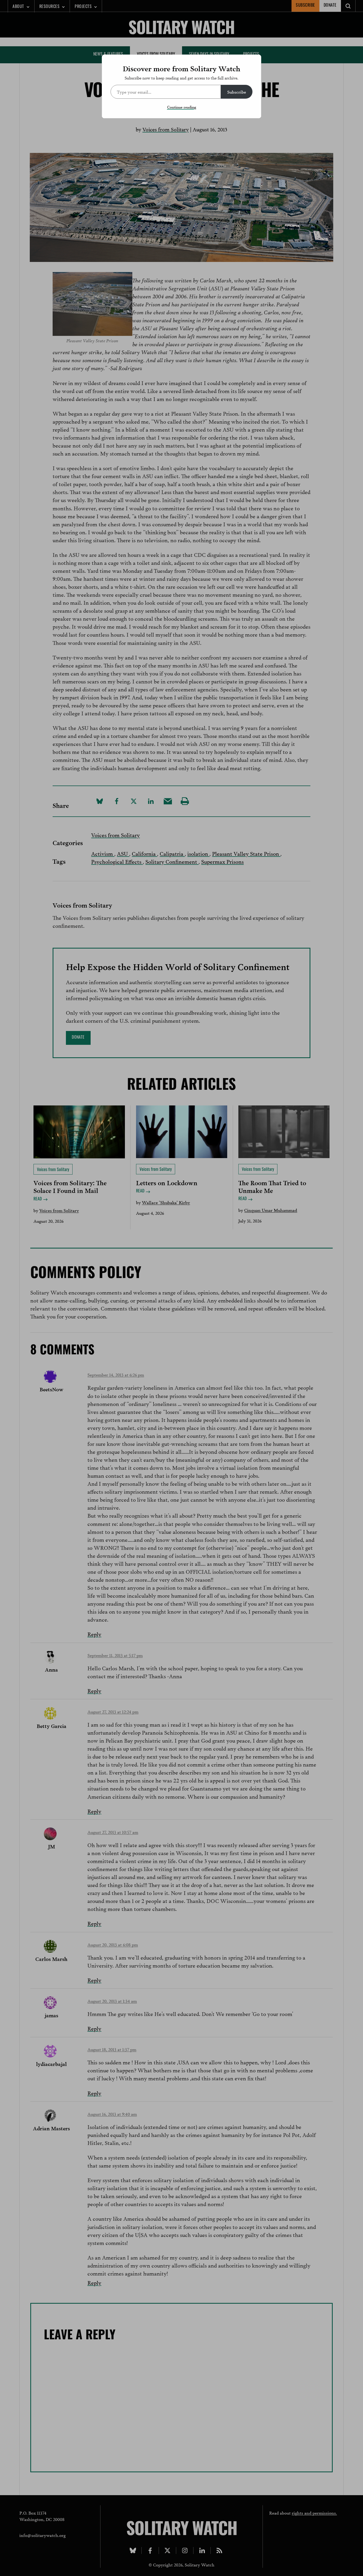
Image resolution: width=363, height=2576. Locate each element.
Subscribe (237, 92)
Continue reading (182, 107)
